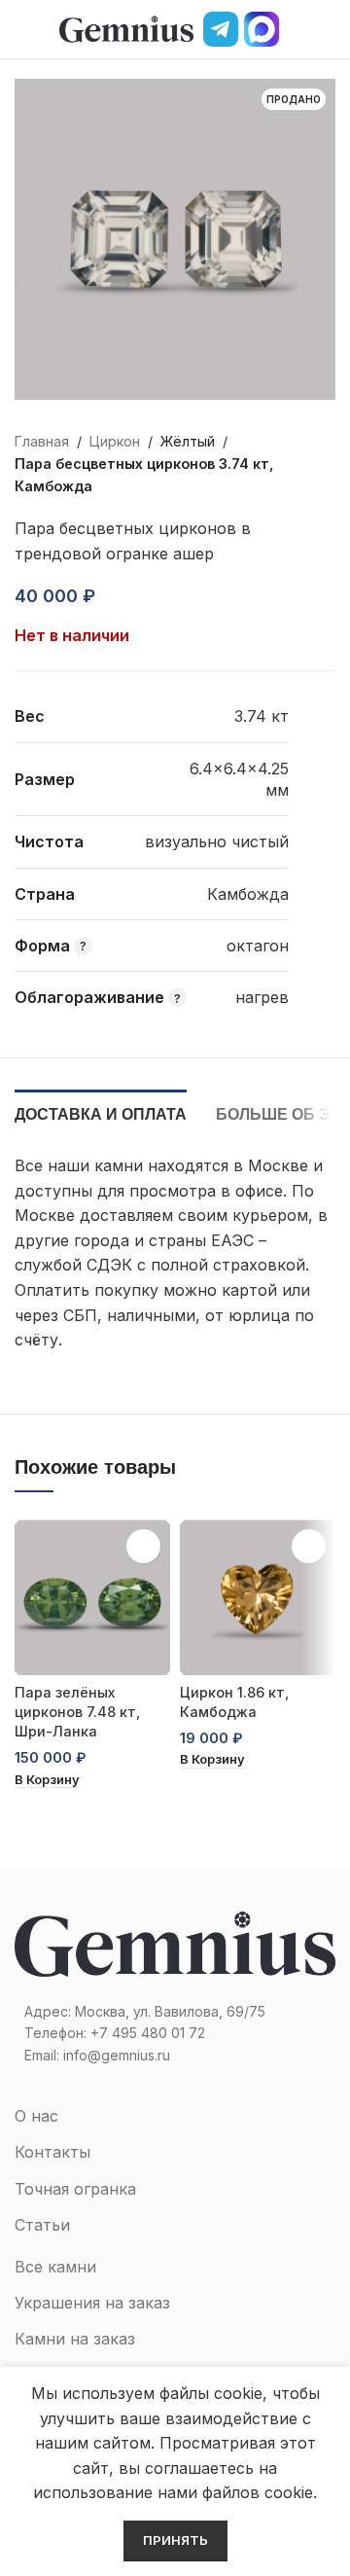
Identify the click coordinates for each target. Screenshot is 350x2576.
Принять (175, 2540)
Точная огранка (75, 2189)
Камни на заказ (75, 2339)
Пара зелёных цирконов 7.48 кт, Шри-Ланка (77, 1712)
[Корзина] (328, 29)
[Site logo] (126, 27)
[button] (47, 1781)
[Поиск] (295, 29)
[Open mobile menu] (22, 29)
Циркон (115, 441)
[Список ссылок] (175, 2033)
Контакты (52, 2152)
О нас (36, 2116)
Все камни (55, 2267)
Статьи (42, 2225)
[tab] (101, 1112)
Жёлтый (188, 441)
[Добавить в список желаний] (122, 596)
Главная (42, 441)
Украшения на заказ (92, 2303)
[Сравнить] (157, 596)
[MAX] (262, 29)
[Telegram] (221, 29)
